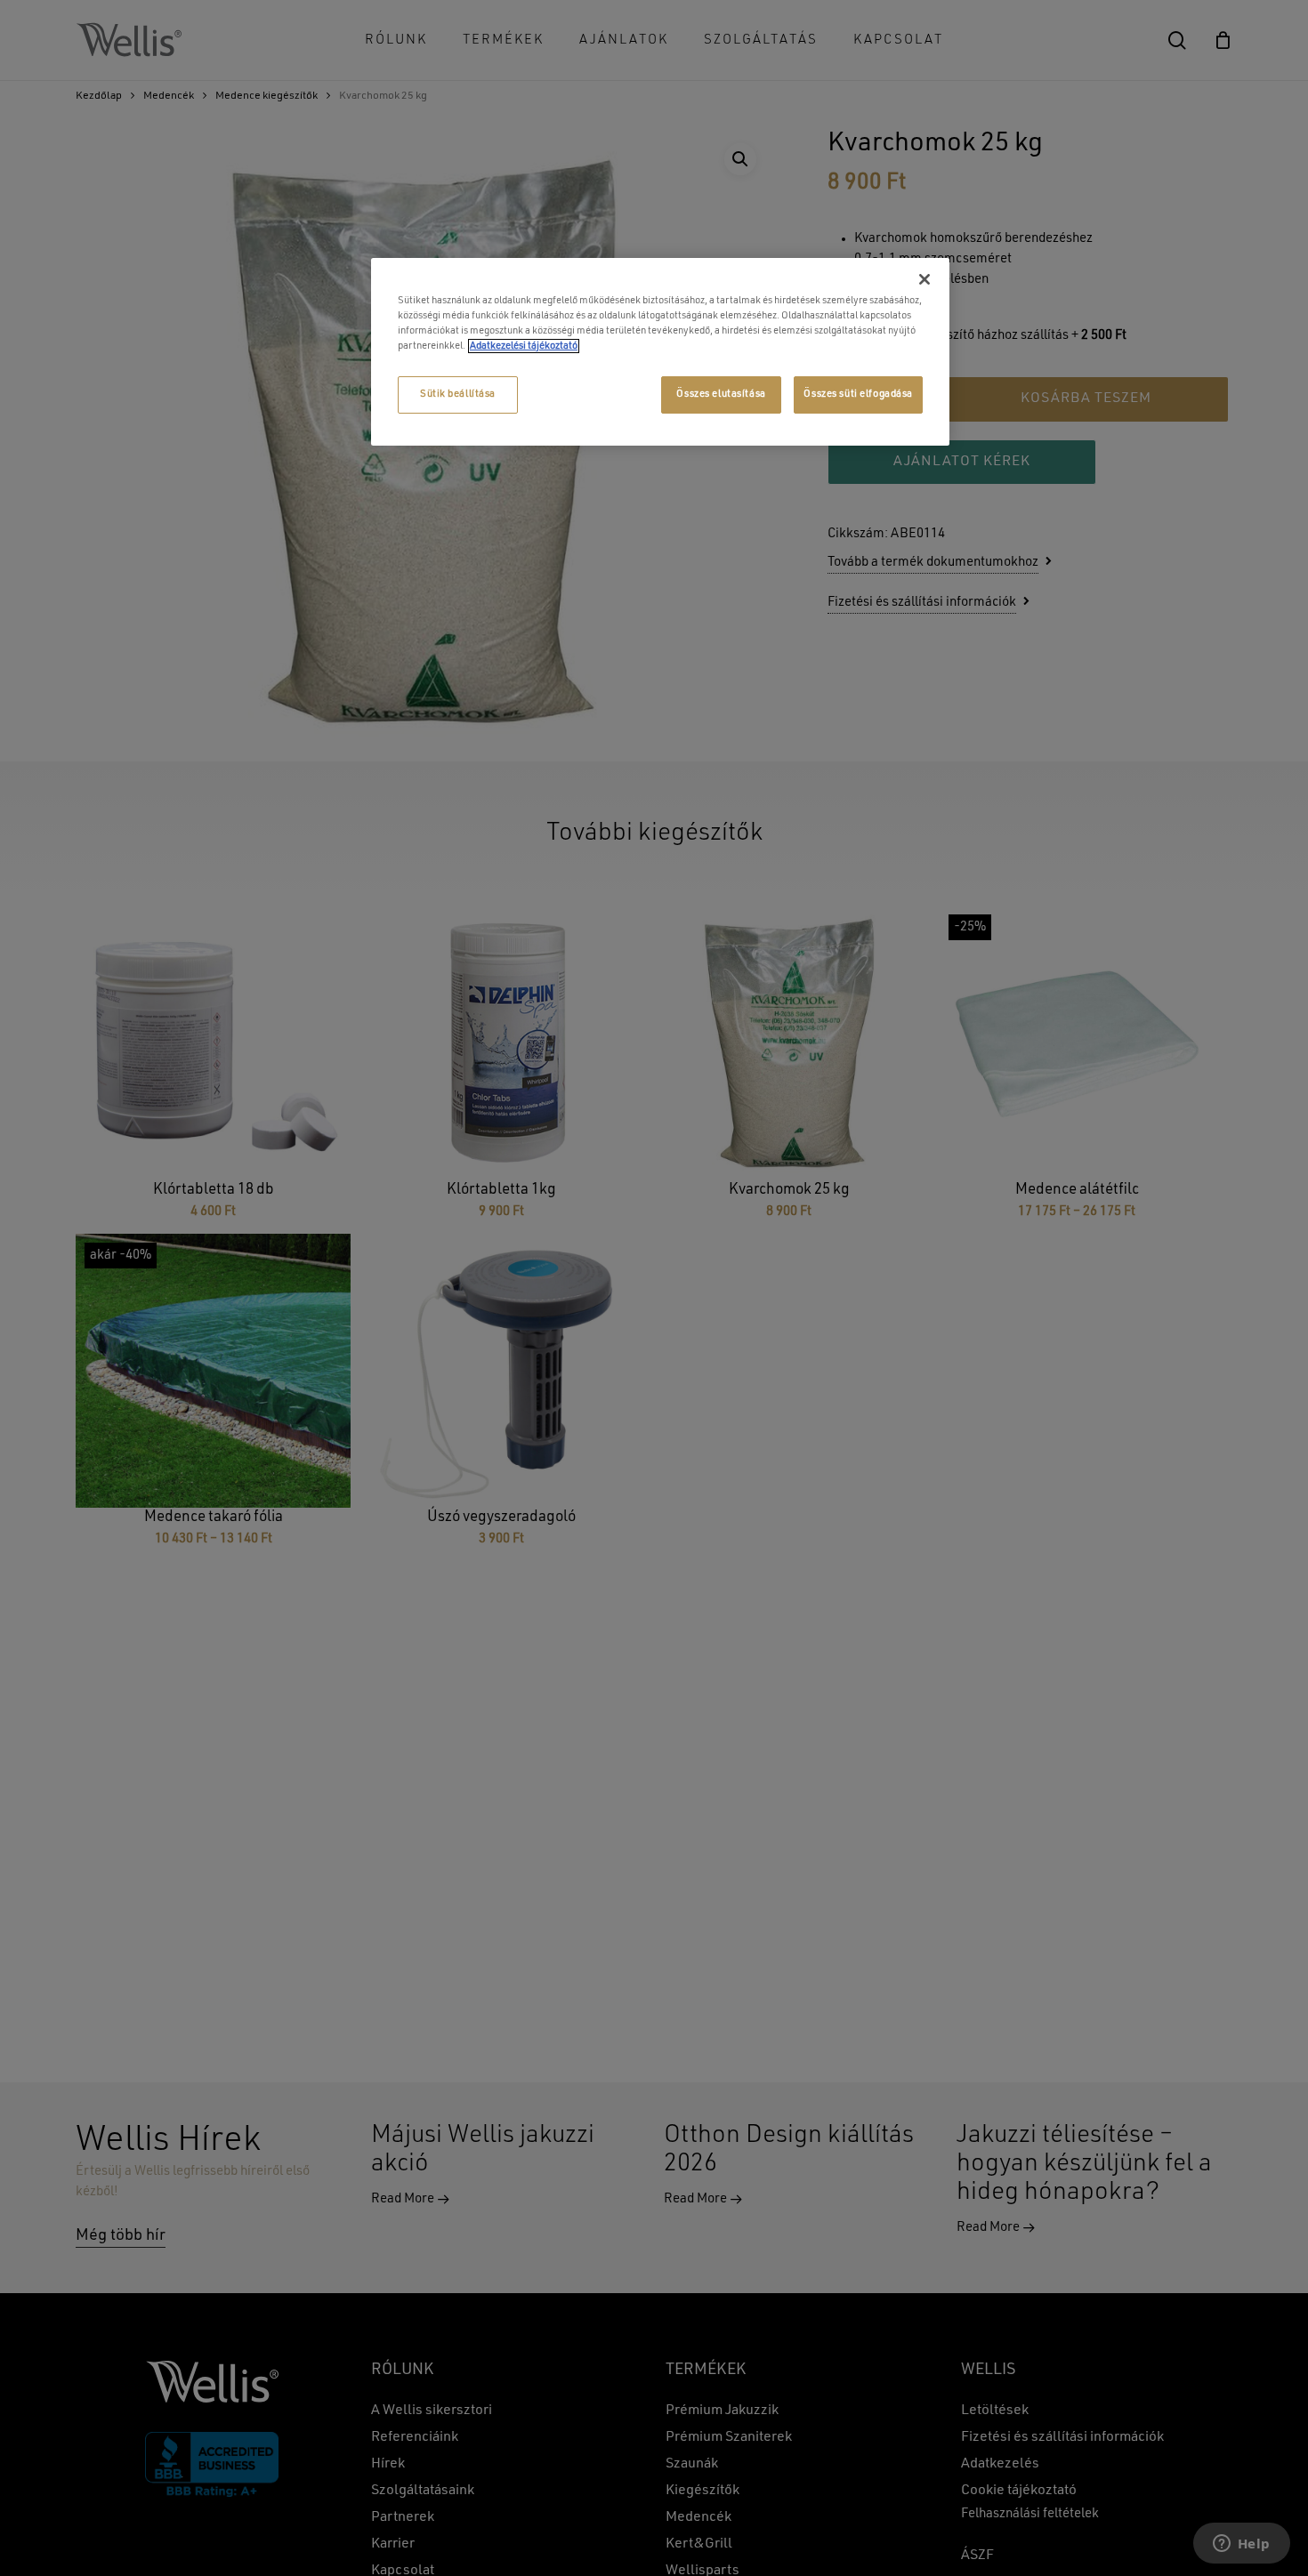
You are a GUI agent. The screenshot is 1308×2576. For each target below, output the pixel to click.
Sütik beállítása (458, 394)
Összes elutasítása (721, 394)
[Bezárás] (924, 279)
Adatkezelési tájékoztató (524, 346)
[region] (660, 352)
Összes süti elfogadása (858, 394)
